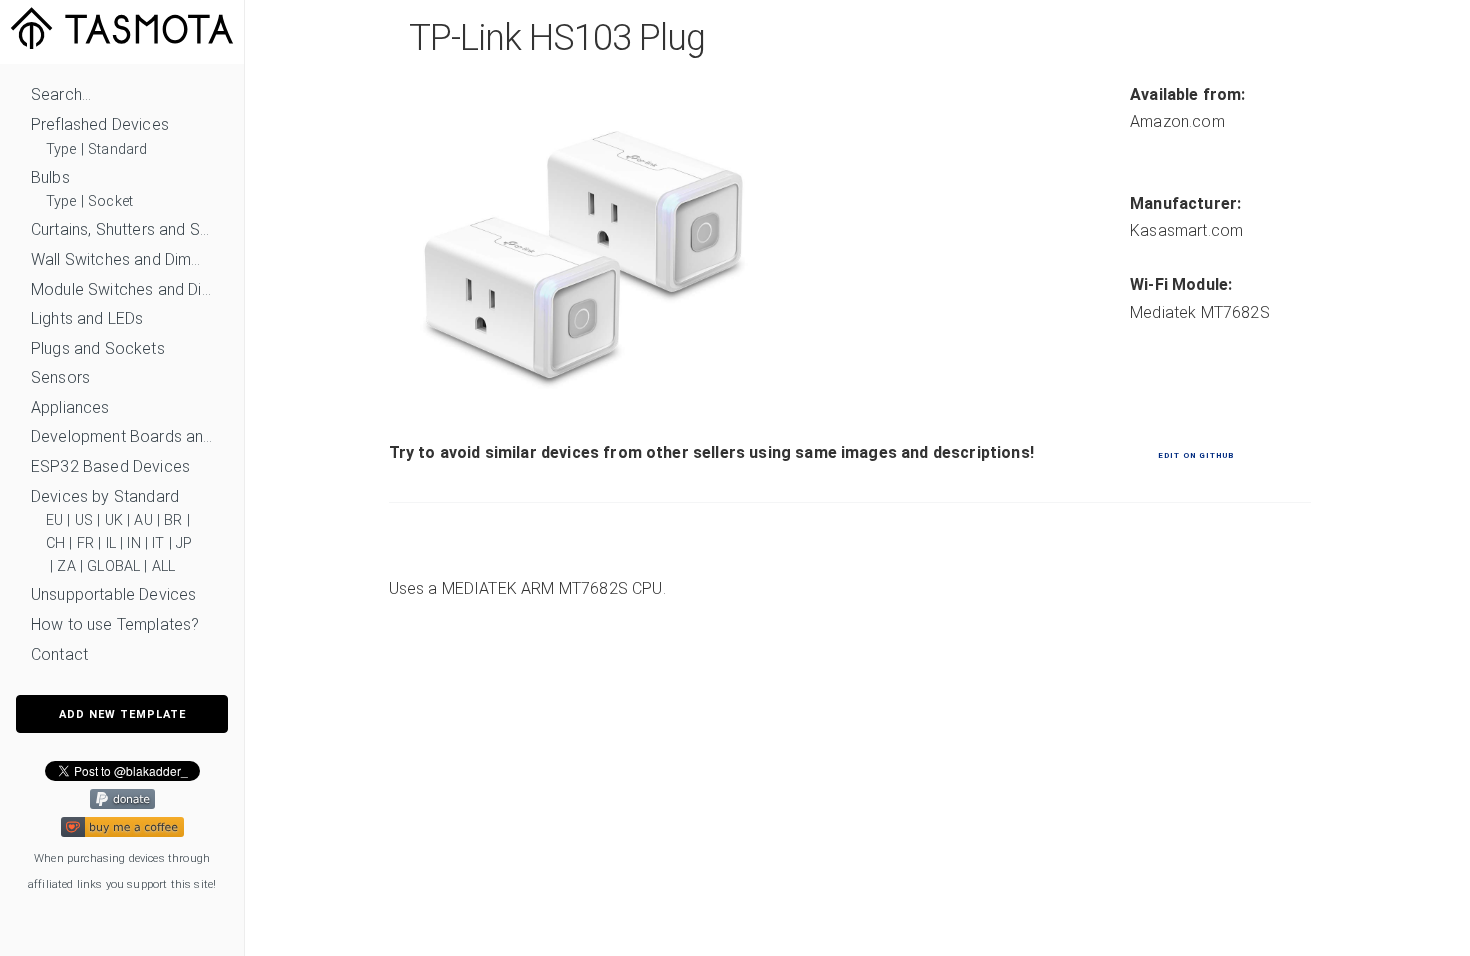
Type (61, 149)
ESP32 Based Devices (110, 466)
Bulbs (50, 177)
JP (184, 543)
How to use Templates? (115, 624)
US (84, 520)
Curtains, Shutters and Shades (122, 229)
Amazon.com (1177, 121)
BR (173, 520)
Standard (117, 149)
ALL (163, 566)
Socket (110, 201)
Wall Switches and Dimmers (122, 259)
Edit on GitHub (1196, 455)
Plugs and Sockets (98, 348)
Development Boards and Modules (122, 436)
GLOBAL (113, 566)
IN (133, 543)
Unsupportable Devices (113, 594)
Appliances (70, 407)
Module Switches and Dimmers (122, 289)
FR (85, 543)
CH (55, 543)
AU (143, 520)
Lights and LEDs (87, 318)
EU (54, 520)
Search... (61, 94)
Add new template (122, 714)
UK (114, 520)
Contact (59, 654)
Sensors (60, 377)
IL (111, 543)
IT (158, 543)
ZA (66, 566)
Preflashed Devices (100, 124)
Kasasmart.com (1186, 230)
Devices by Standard (105, 496)
